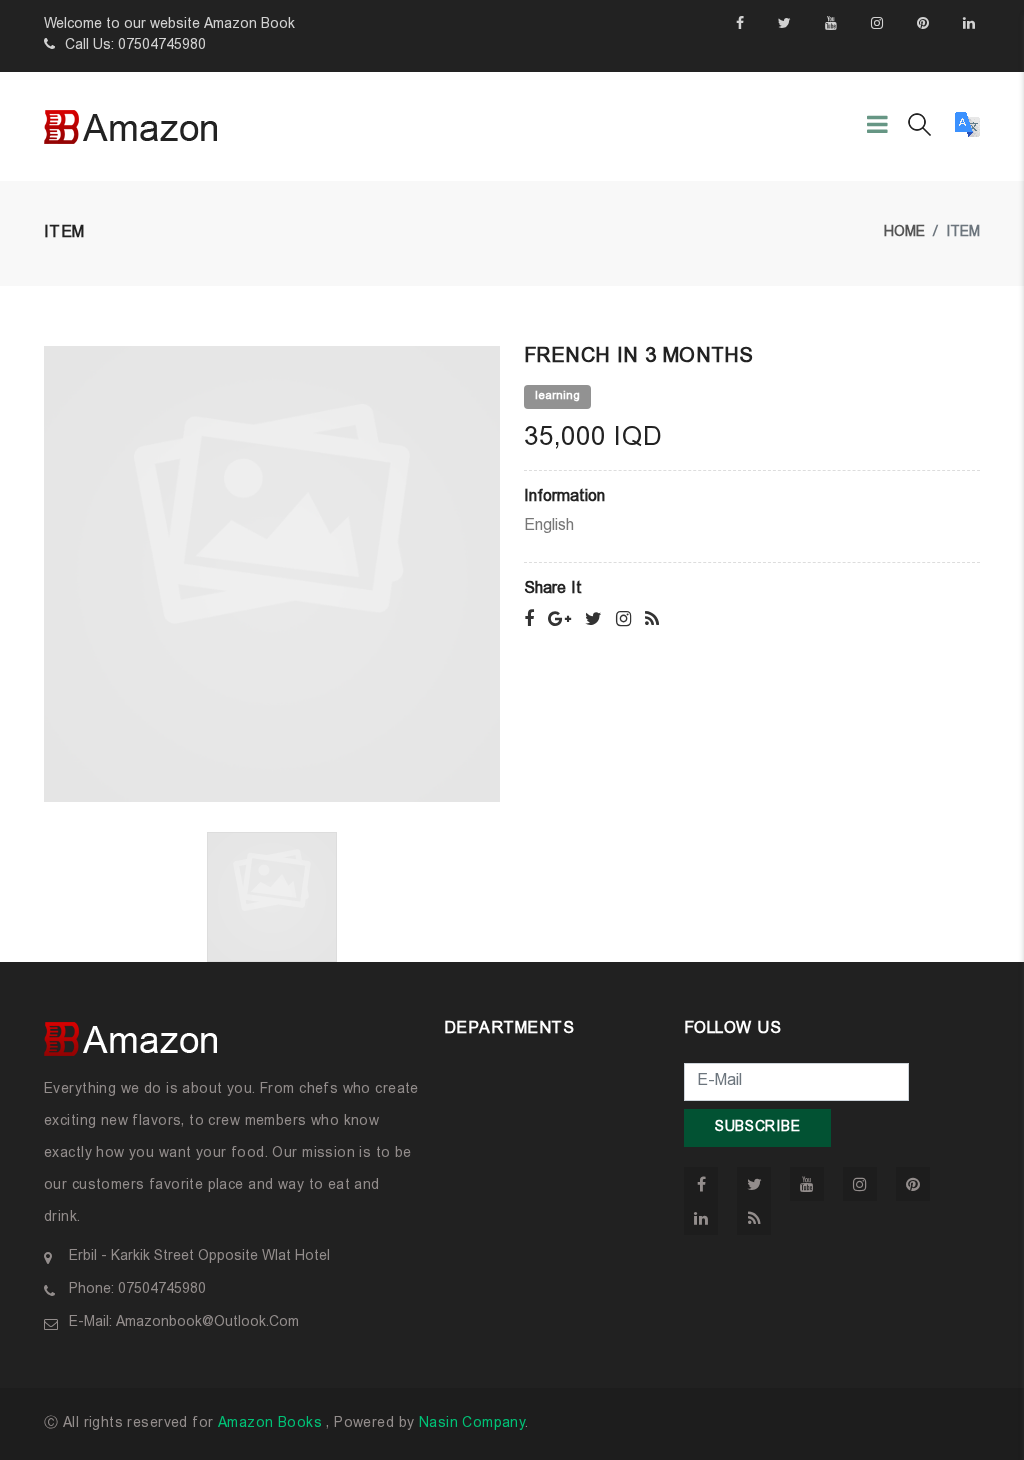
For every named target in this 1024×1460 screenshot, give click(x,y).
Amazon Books (270, 1424)
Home (904, 233)
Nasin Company (472, 1424)
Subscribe (757, 1128)
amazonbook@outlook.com (207, 1323)
